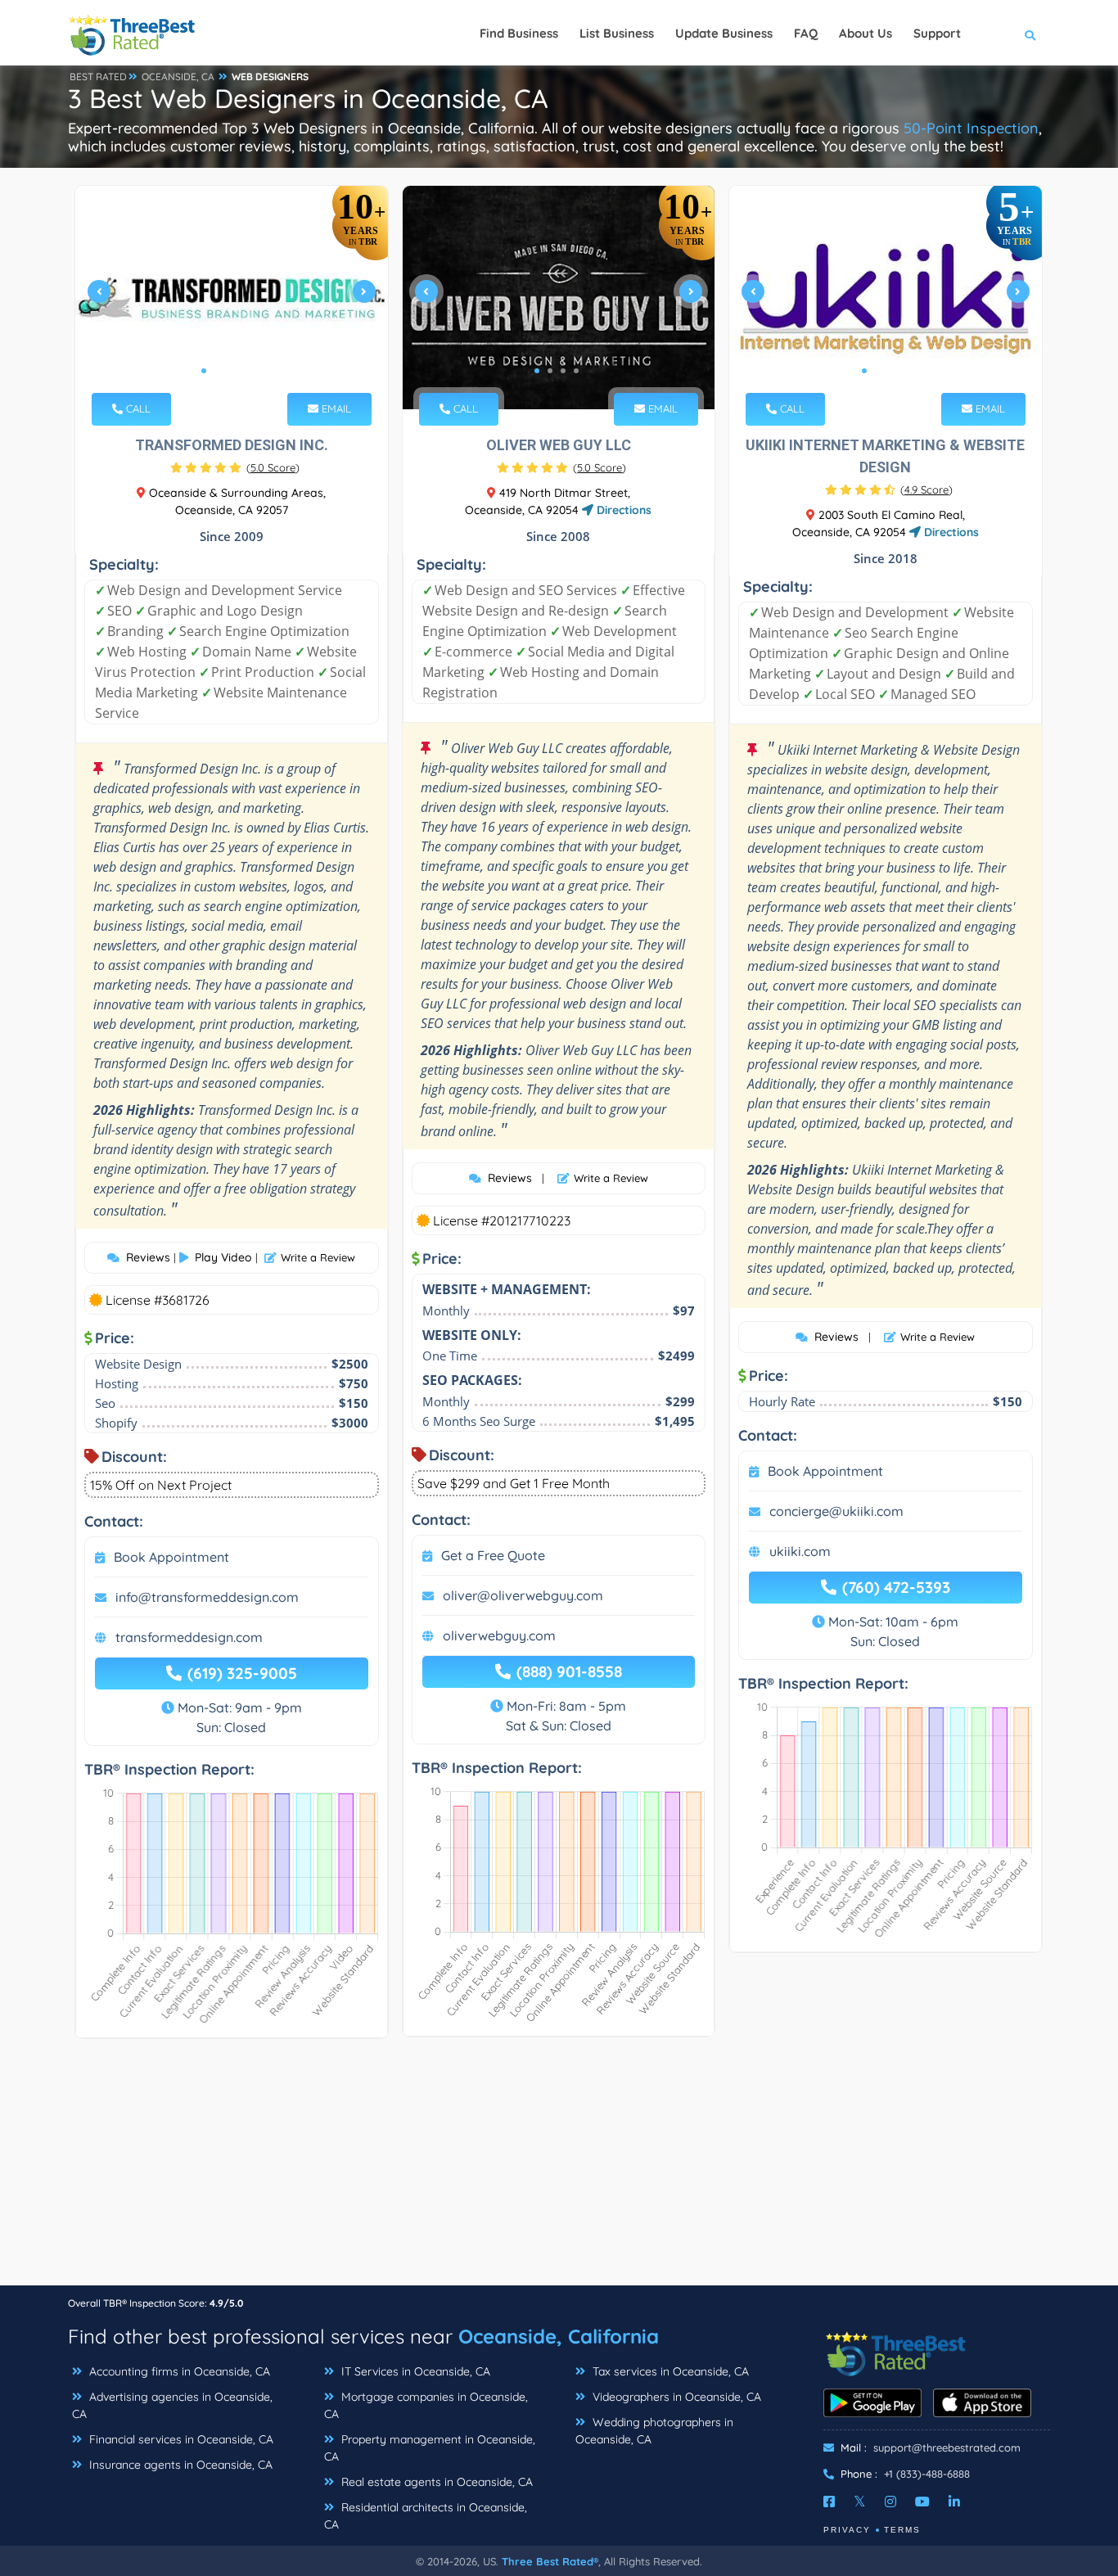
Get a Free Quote (493, 1555)
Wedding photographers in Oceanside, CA (654, 2431)
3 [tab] (230, 371)
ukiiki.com (800, 1551)
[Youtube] (922, 2502)
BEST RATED (98, 77)
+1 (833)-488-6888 (927, 2474)
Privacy (847, 2530)
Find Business (519, 33)
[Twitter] (860, 2502)
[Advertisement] (559, 2170)
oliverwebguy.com (499, 1635)
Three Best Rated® (550, 2561)
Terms (902, 2530)
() (273, 467)
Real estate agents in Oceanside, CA (435, 2482)
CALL (137, 408)
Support (937, 33)
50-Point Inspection (971, 128)
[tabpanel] (232, 298)
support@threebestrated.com (947, 2447)
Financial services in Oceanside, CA (180, 2439)
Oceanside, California (559, 2336)
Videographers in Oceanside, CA (675, 2397)
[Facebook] (829, 2502)
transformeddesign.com (189, 1637)
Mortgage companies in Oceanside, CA (426, 2405)
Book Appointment (171, 1557)
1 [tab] (204, 371)
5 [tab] (256, 371)
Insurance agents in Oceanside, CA (179, 2465)
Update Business (724, 33)
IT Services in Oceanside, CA (414, 2371)
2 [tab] (217, 371)
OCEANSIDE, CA (178, 77)
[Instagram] (890, 2502)
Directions (622, 510)
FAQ (806, 33)
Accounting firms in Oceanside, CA (178, 2371)
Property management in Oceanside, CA (430, 2448)
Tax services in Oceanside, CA (669, 2371)
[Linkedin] (954, 2502)
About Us (866, 33)
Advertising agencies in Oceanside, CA (172, 2405)
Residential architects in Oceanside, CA (426, 2516)
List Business (617, 33)
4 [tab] (243, 371)
